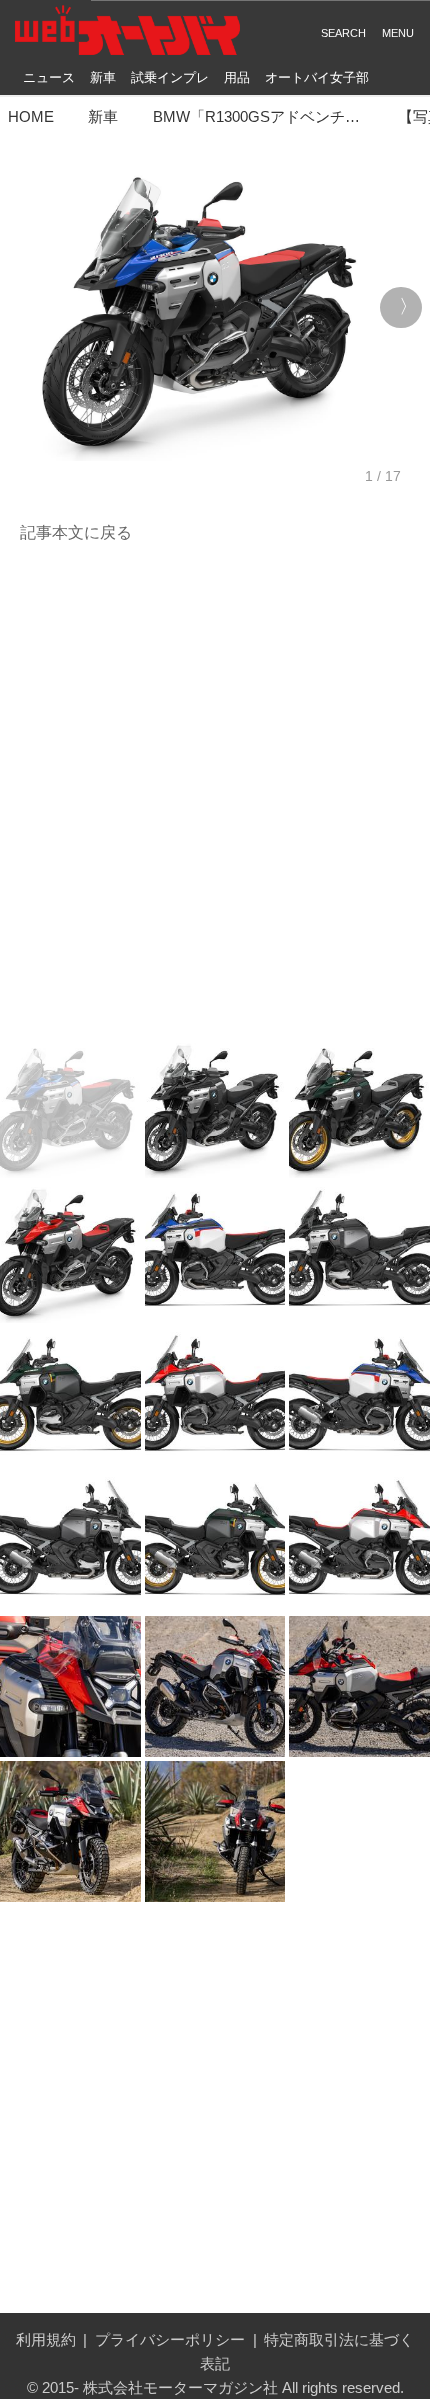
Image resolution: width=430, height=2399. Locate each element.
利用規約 (46, 2339)
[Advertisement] (215, 792)
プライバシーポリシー (170, 2339)
